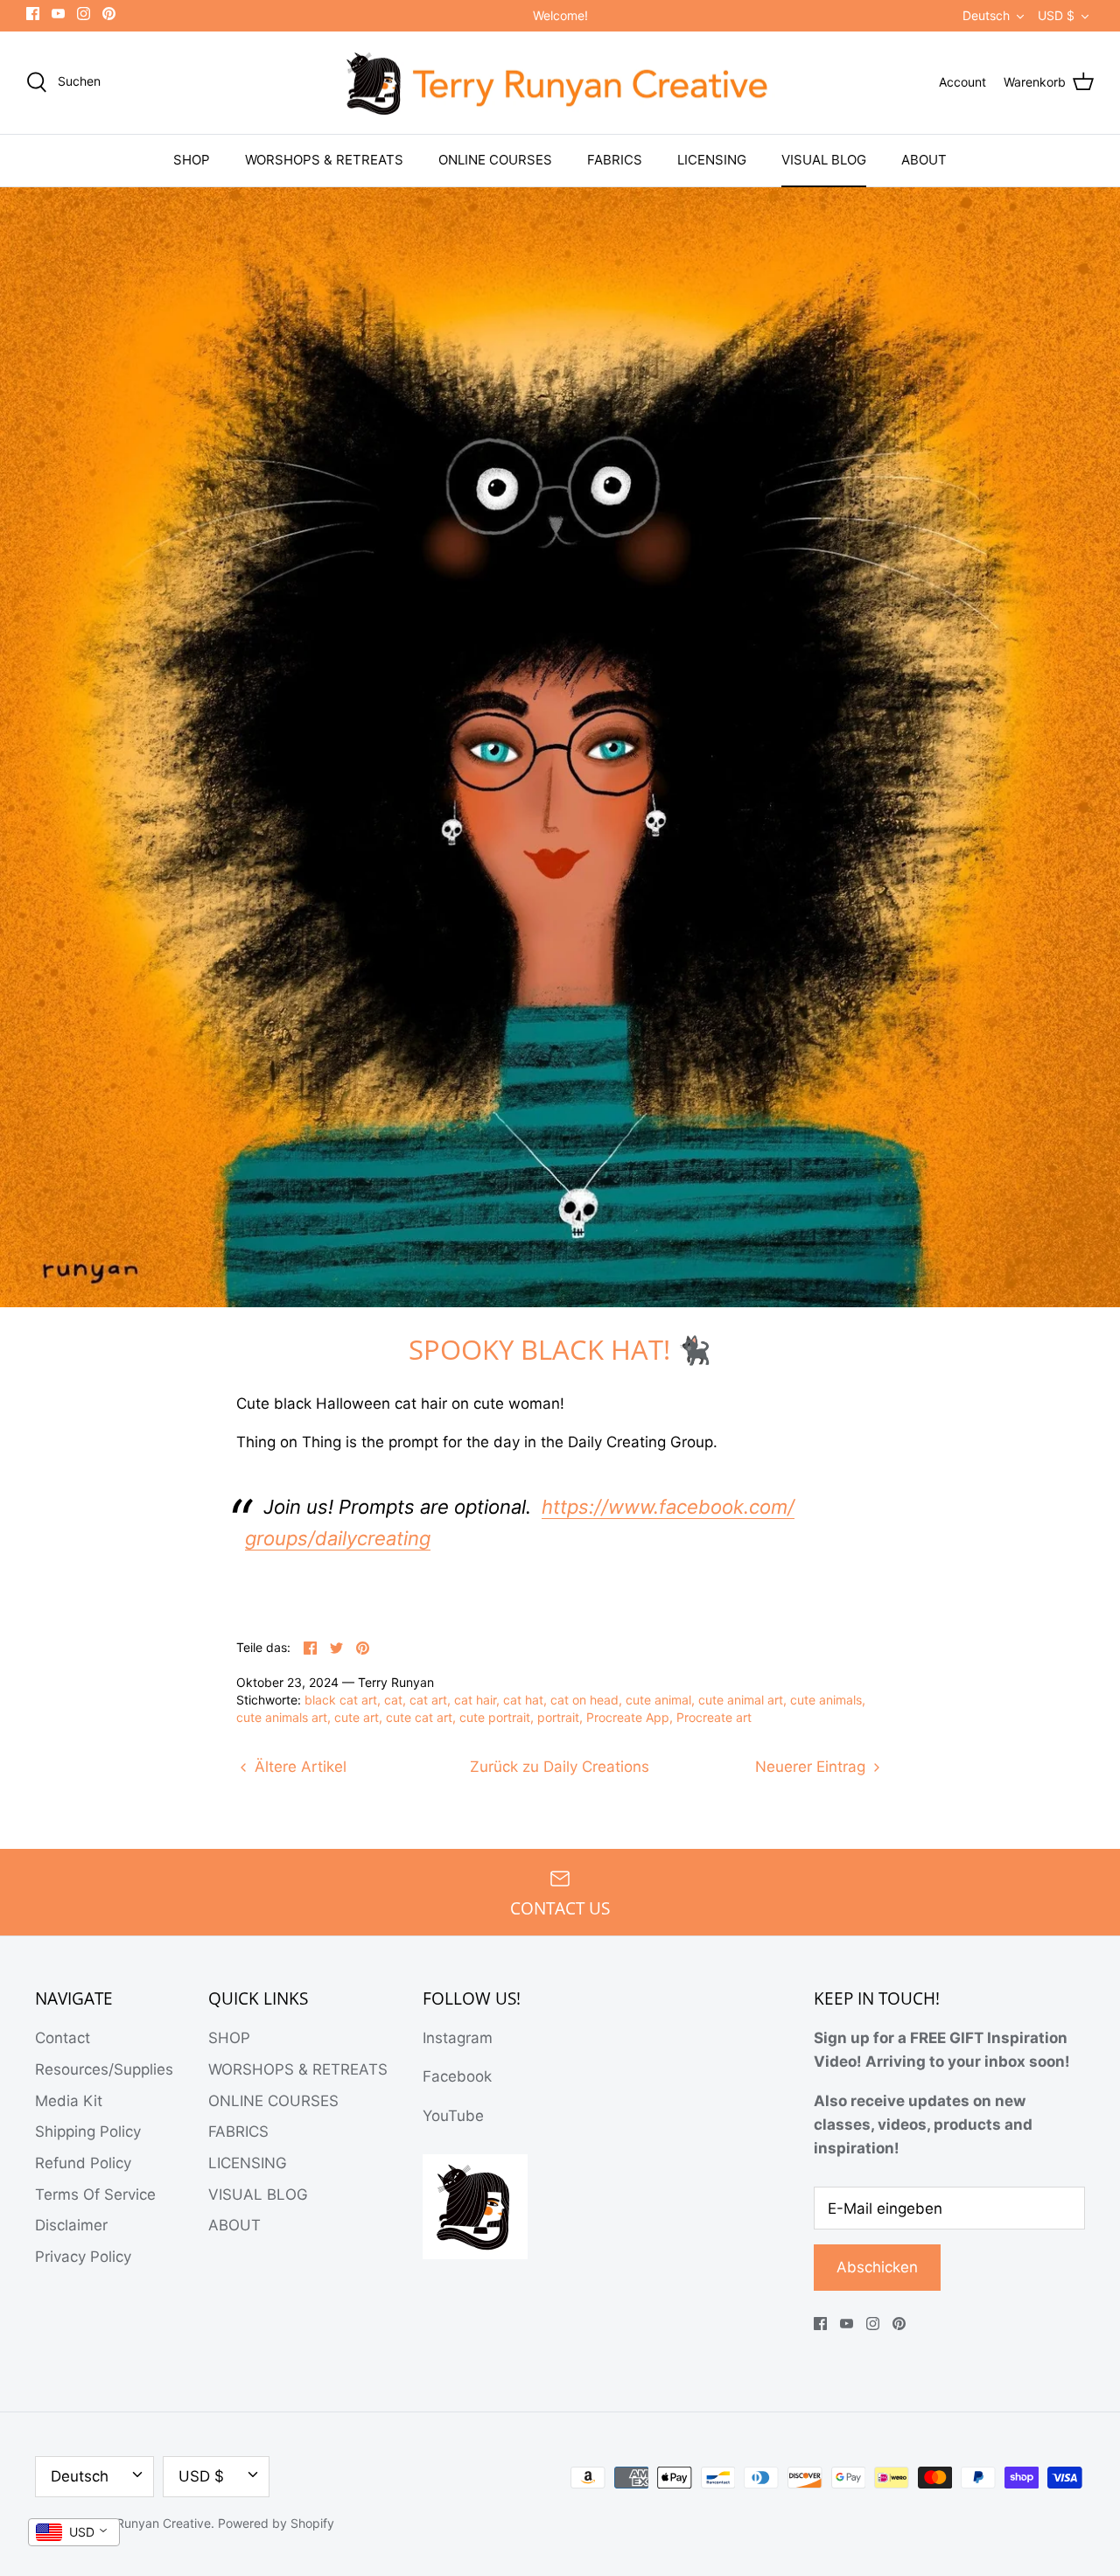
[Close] (717, 1072)
